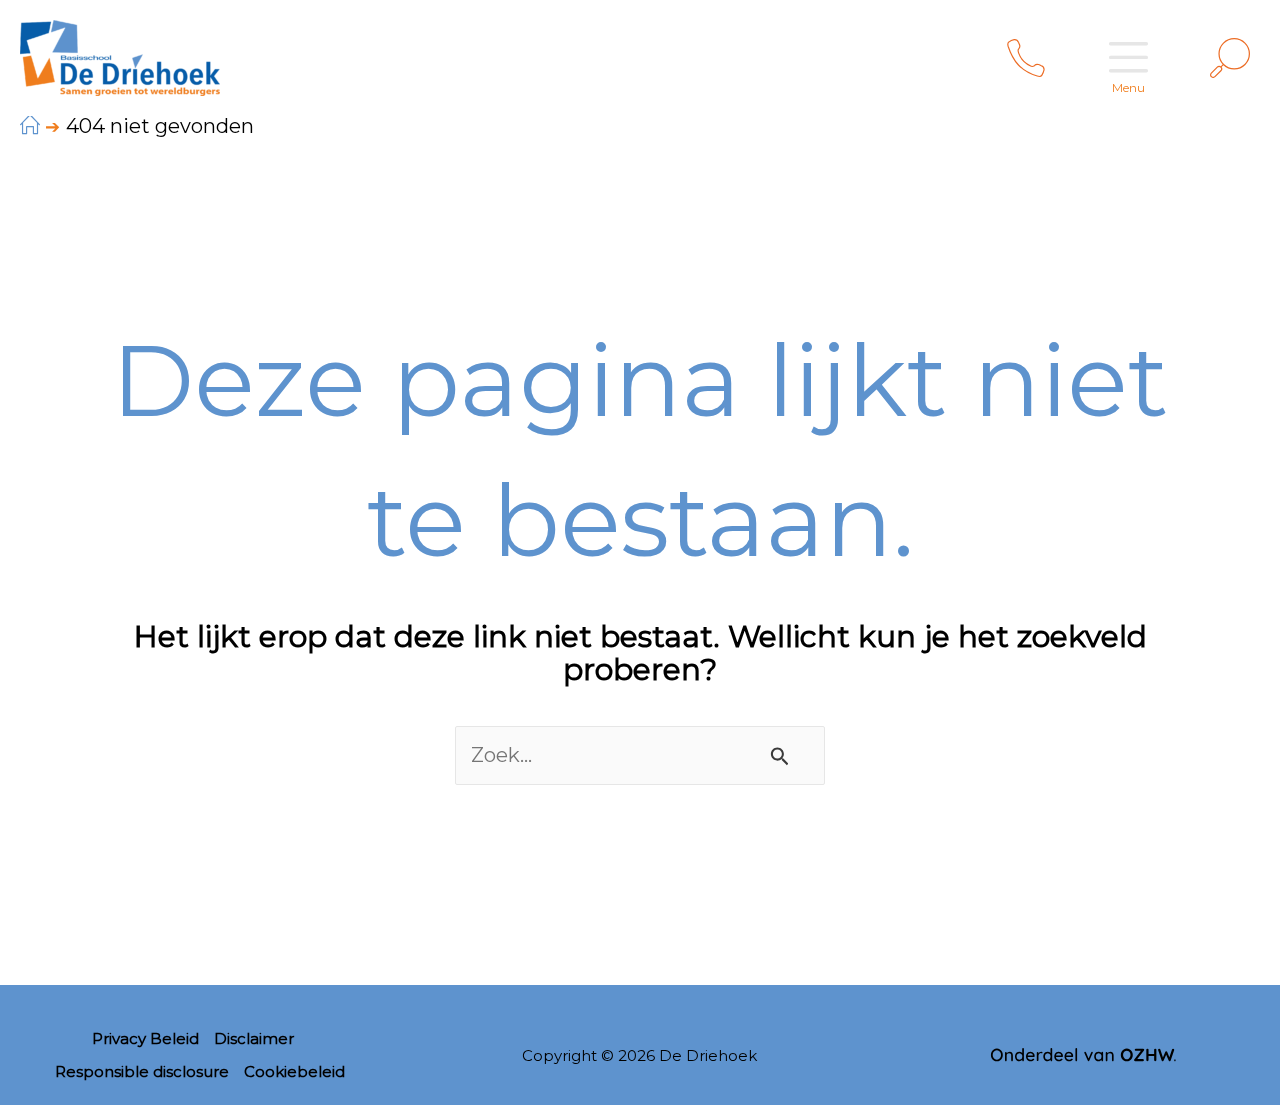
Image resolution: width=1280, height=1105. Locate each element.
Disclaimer (254, 1038)
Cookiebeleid (294, 1071)
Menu (1128, 87)
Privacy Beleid (145, 1038)
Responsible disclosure (142, 1071)
